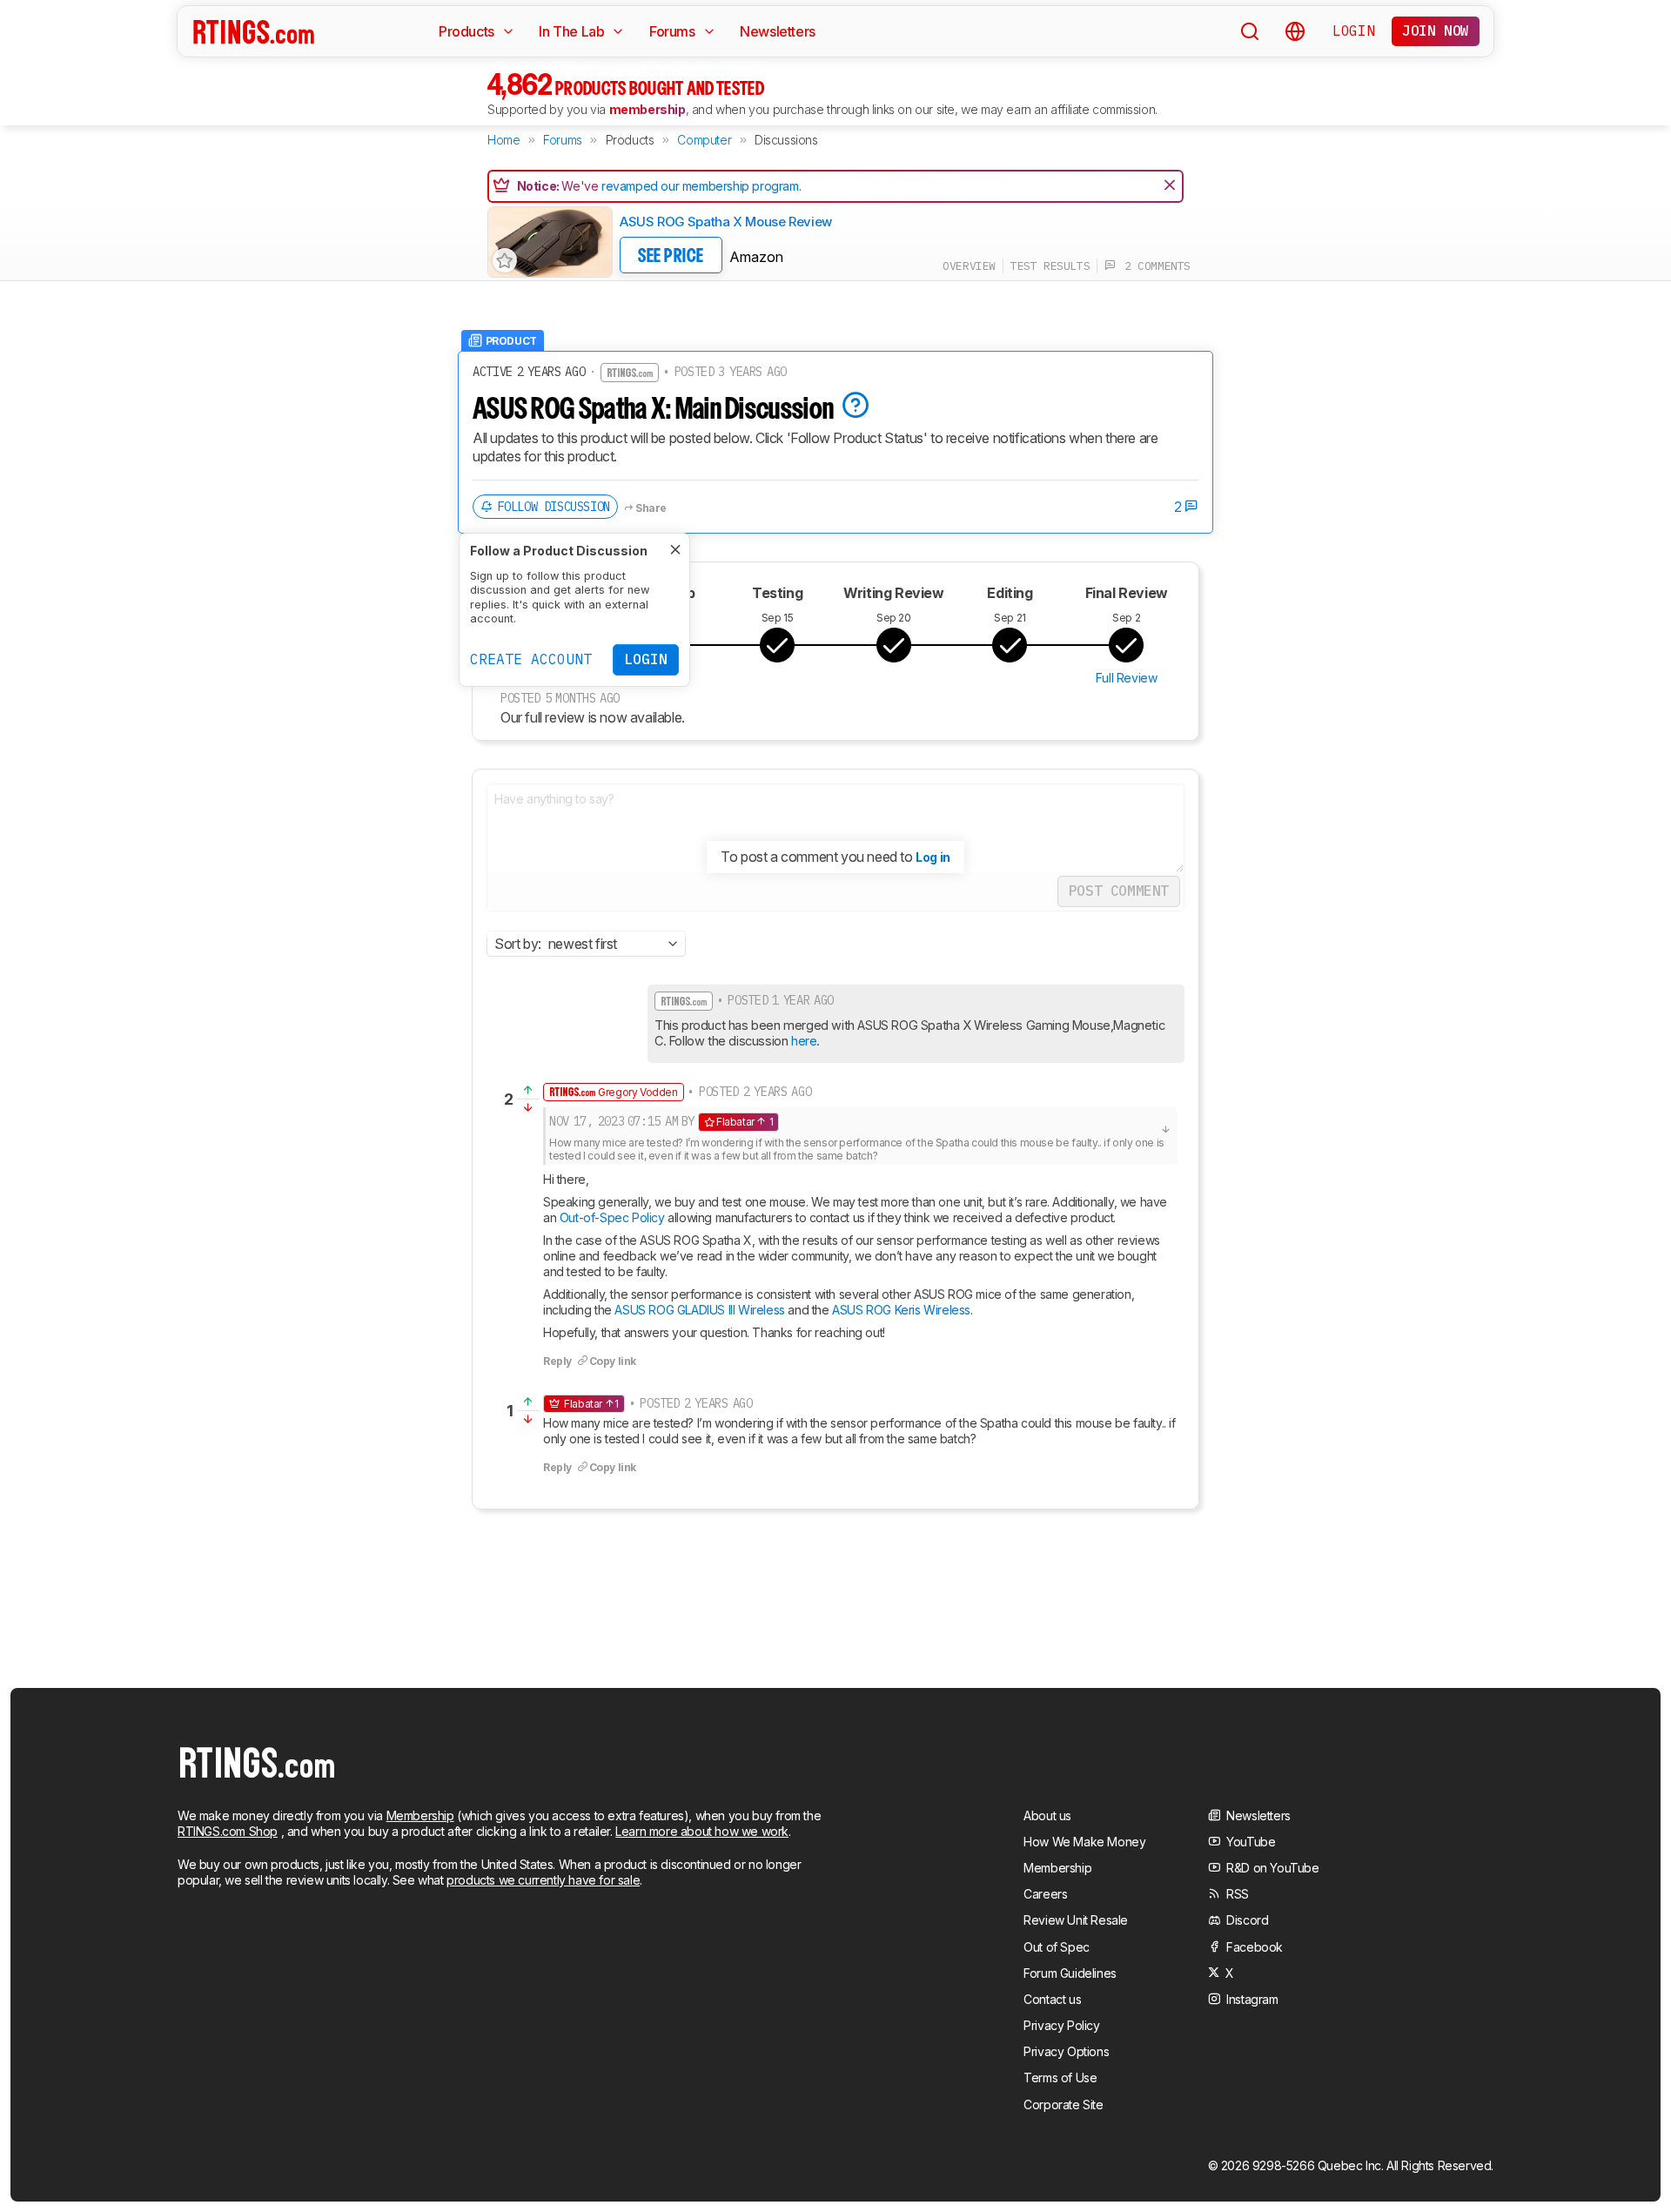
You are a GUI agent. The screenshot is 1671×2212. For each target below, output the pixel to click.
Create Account (531, 659)
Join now (1436, 30)
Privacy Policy (1061, 2025)
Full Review (1127, 678)
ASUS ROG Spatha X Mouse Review (726, 222)
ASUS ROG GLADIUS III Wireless (699, 1310)
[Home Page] (254, 31)
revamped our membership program (700, 186)
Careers (1045, 1894)
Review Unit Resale (1076, 1920)
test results (1050, 266)
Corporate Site (1063, 2104)
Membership (420, 1815)
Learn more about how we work (702, 1831)
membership (648, 109)
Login (1353, 30)
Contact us (1052, 1999)
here (804, 1041)
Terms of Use (1060, 2078)
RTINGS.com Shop (228, 1831)
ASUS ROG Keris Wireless (901, 1310)
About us (1047, 1815)
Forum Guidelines (1070, 1973)
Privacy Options (1066, 2051)
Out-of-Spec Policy (612, 1217)
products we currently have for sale (543, 1880)
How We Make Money (1084, 1842)
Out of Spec (1057, 1947)
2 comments (1153, 266)
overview (969, 266)
